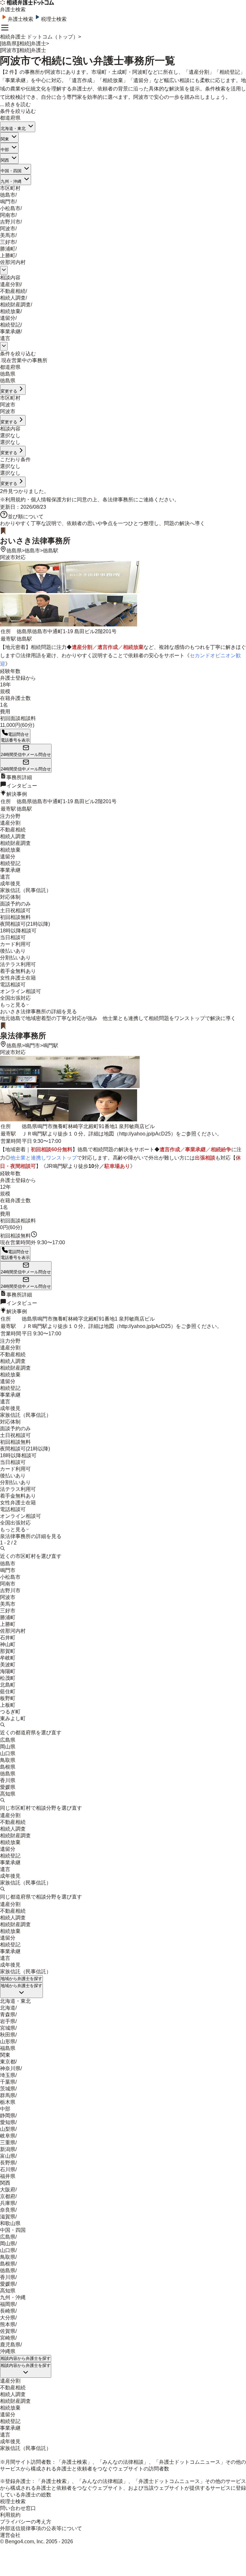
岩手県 (8, 2021)
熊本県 (8, 2324)
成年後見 (10, 1876)
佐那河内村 (13, 262)
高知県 (8, 1794)
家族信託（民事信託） (26, 1883)
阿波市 (8, 229)
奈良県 (8, 2210)
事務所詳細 (19, 777)
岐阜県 (8, 2136)
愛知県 (8, 2122)
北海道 (8, 2008)
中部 (5, 150)
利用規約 (15, 500)
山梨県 (8, 2129)
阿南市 (8, 215)
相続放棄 (10, 311)
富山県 (8, 2156)
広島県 (8, 1740)
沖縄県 (8, 2351)
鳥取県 (8, 1760)
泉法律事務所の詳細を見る (31, 1536)
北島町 (8, 1685)
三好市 (8, 242)
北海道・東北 (13, 128)
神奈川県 (10, 2068)
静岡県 (8, 2116)
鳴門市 (8, 202)
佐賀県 (8, 2331)
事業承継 (10, 332)
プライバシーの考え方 (26, 2522)
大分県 (8, 2318)
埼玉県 (8, 2075)
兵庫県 (8, 2203)
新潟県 (8, 2149)
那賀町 (8, 1651)
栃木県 (8, 2102)
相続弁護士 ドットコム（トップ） (39, 37)
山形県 (8, 2041)
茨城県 (8, 2089)
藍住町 (8, 1692)
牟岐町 (8, 1658)
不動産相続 (13, 291)
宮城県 (8, 2028)
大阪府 (8, 2190)
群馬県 (8, 2095)
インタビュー (22, 786)
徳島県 (14, 551)
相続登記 (10, 325)
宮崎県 (8, 2338)
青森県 (8, 2015)
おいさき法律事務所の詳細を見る (38, 1012)
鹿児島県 (10, 2345)
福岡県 (8, 2304)
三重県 (8, 2142)
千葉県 (8, 2082)
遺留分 (8, 318)
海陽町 (8, 1671)
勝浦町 (8, 249)
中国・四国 (11, 171)
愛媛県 (8, 1787)
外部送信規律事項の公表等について (41, 2528)
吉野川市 (10, 222)
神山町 (8, 1644)
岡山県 (8, 1747)
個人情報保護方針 (51, 500)
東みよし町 (13, 1718)
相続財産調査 (15, 305)
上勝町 (8, 255)
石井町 (8, 1638)
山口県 (8, 1753)
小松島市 (10, 208)
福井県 (8, 2176)
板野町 (8, 1698)
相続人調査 (13, 298)
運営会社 (10, 2535)
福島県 (8, 2048)
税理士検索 (54, 19)
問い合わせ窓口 (18, 2508)
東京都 (8, 2062)
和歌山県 (10, 2223)
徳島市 (8, 195)
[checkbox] (1, 362)
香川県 (8, 1780)
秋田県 (8, 2035)
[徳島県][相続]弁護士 (23, 43)
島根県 (8, 1767)
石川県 (8, 2169)
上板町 (8, 1705)
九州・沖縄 (11, 181)
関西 (5, 160)
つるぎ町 (10, 1712)
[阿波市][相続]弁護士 (23, 50)
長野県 (8, 2163)
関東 (5, 139)
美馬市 (8, 235)
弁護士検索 (20, 19)
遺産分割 (10, 284)
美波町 (8, 1665)
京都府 (8, 2196)
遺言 (5, 338)
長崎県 (8, 2311)
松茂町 (8, 1678)
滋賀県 (8, 2217)
